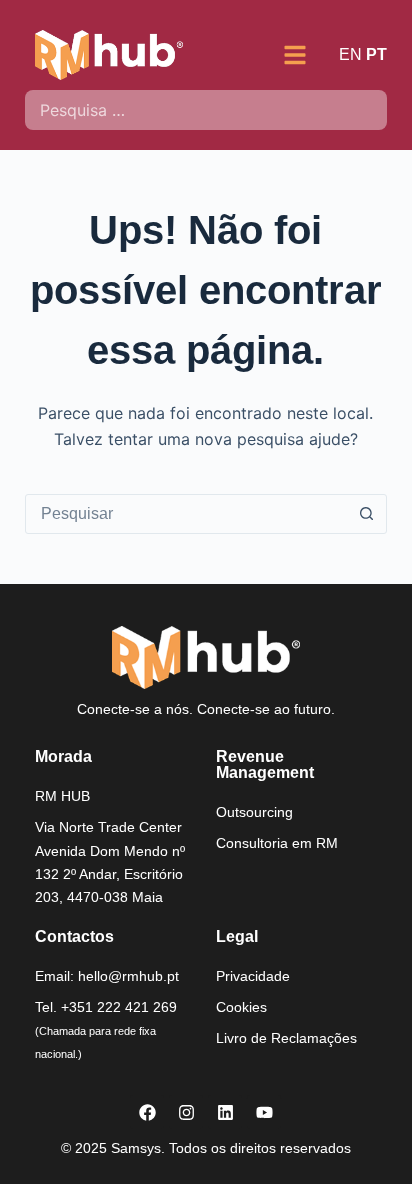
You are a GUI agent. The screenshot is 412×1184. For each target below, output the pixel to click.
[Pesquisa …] (206, 110)
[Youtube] (264, 1112)
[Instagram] (186, 1112)
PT (376, 54)
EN (350, 54)
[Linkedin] (225, 1112)
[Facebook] (147, 1112)
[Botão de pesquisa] (366, 514)
